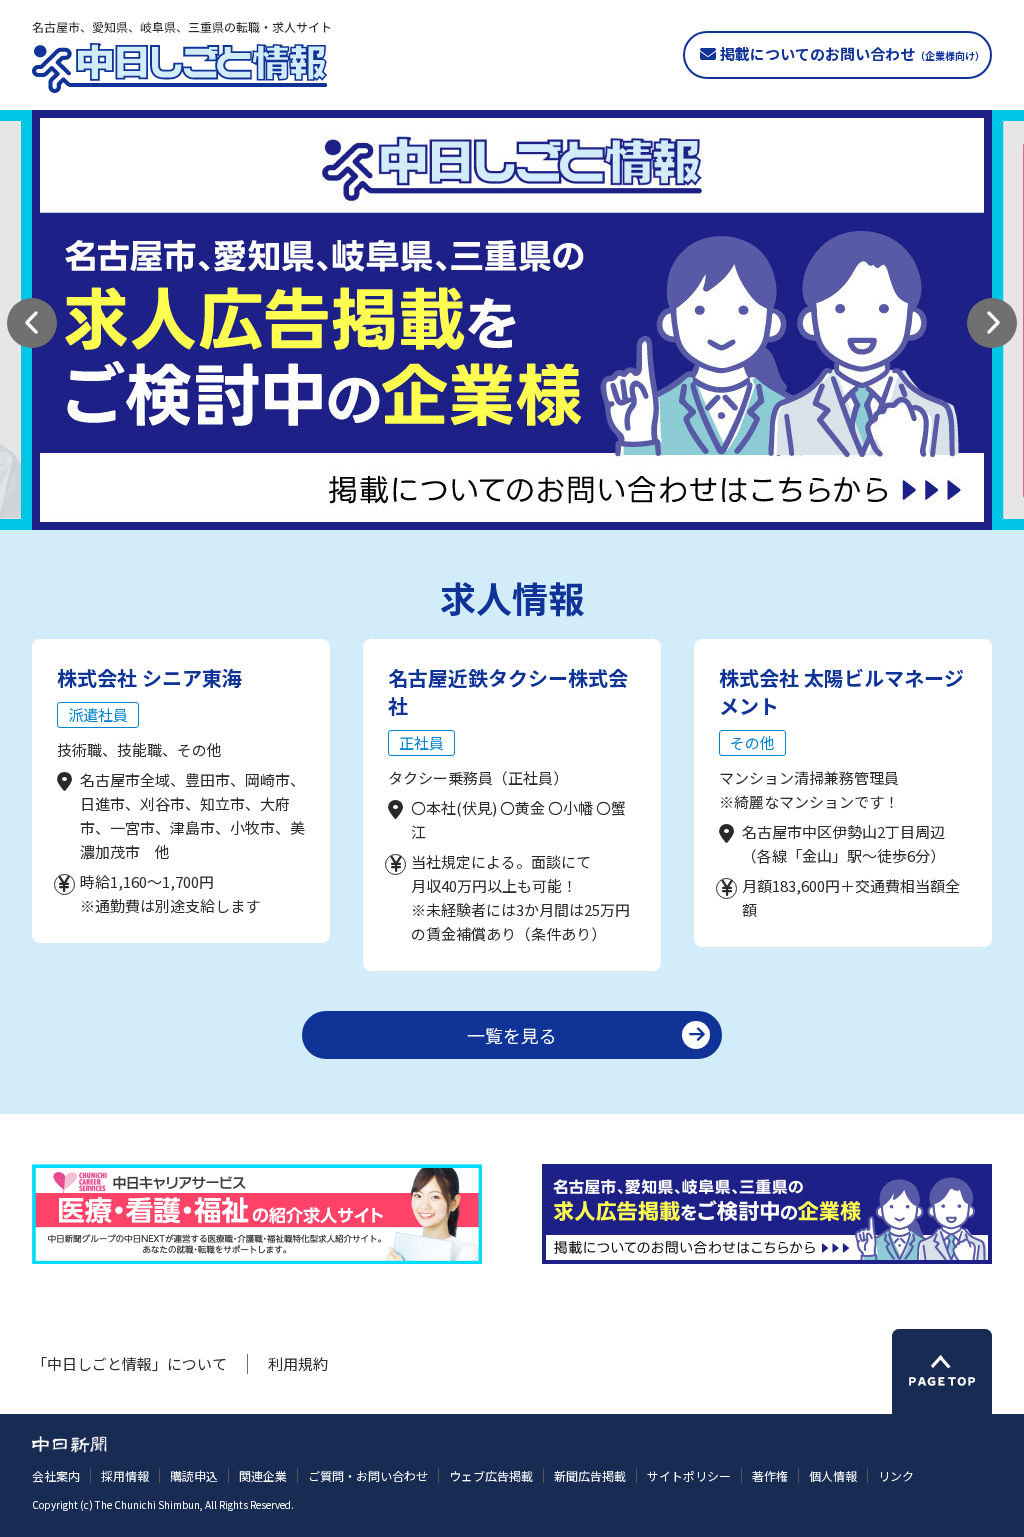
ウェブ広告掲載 (491, 1475)
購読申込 (194, 1475)
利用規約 (298, 1363)
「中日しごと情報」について (129, 1363)
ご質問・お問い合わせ (368, 1475)
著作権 (770, 1475)
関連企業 (263, 1475)
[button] (32, 323)
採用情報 (125, 1475)
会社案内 (56, 1475)
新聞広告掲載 (590, 1475)
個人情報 (833, 1475)
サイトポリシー (689, 1475)
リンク (896, 1475)
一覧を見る (512, 1035)
